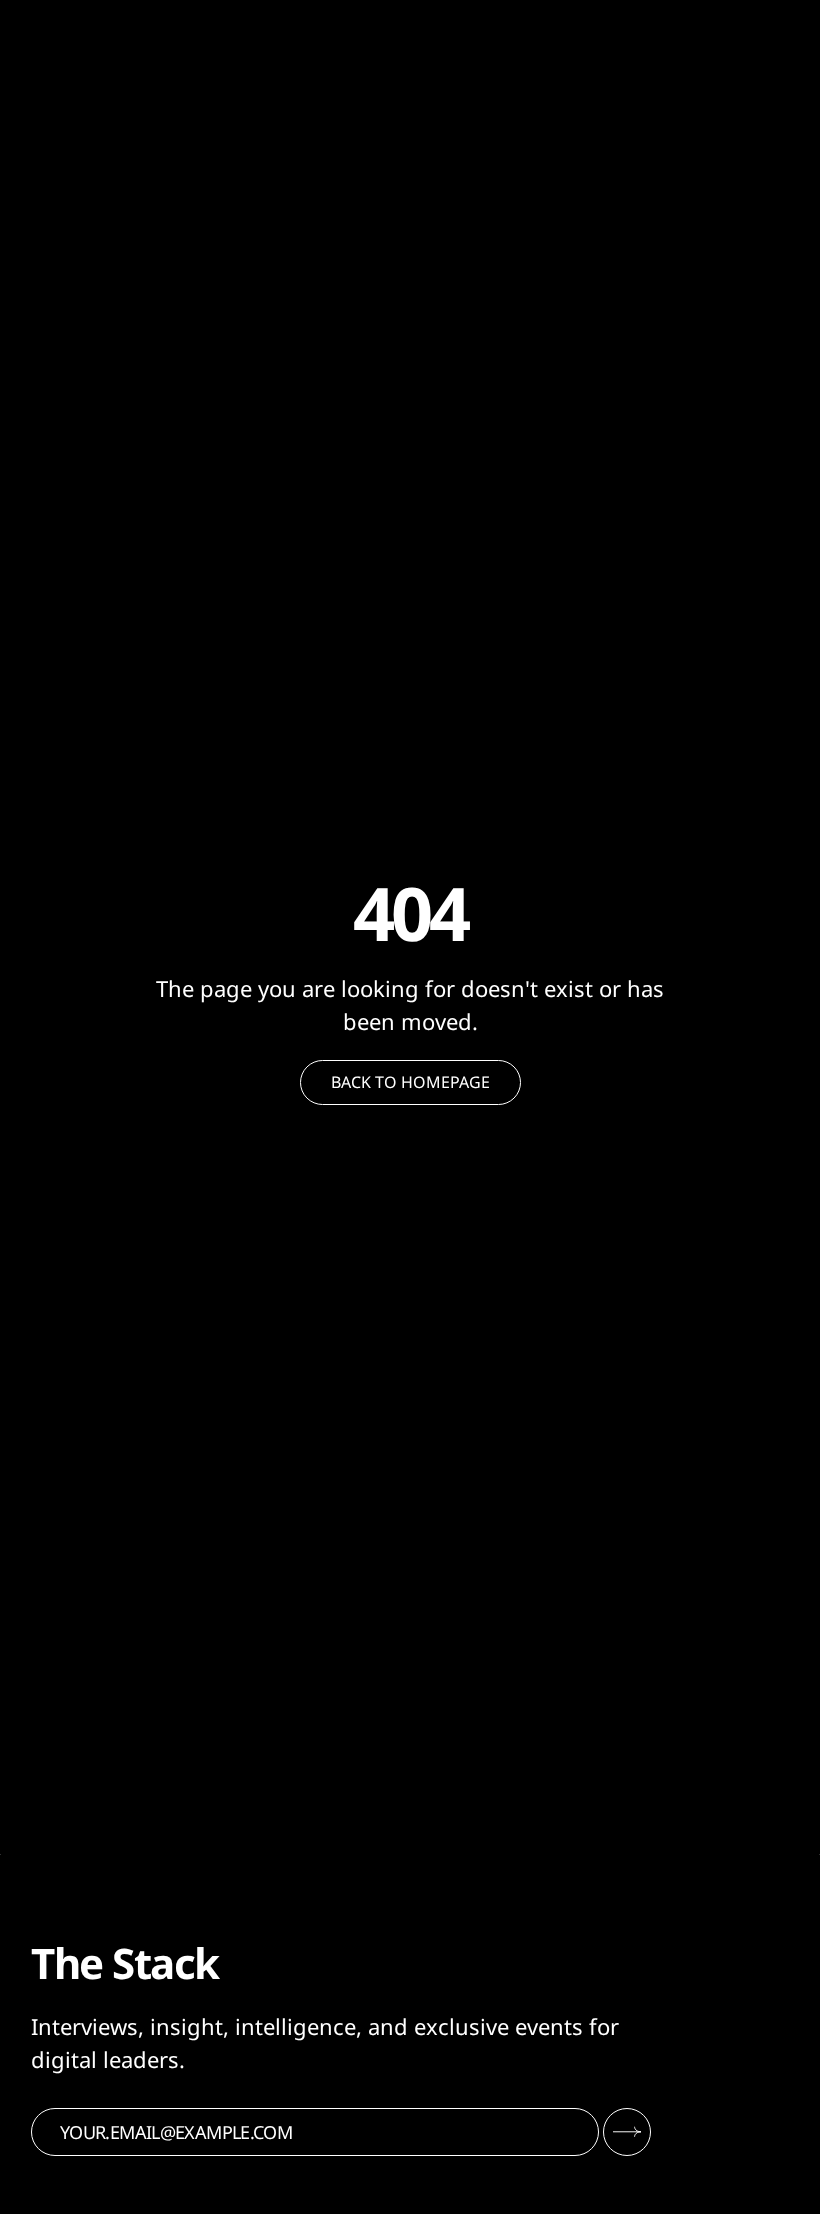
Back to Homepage (410, 1082)
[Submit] (627, 2132)
